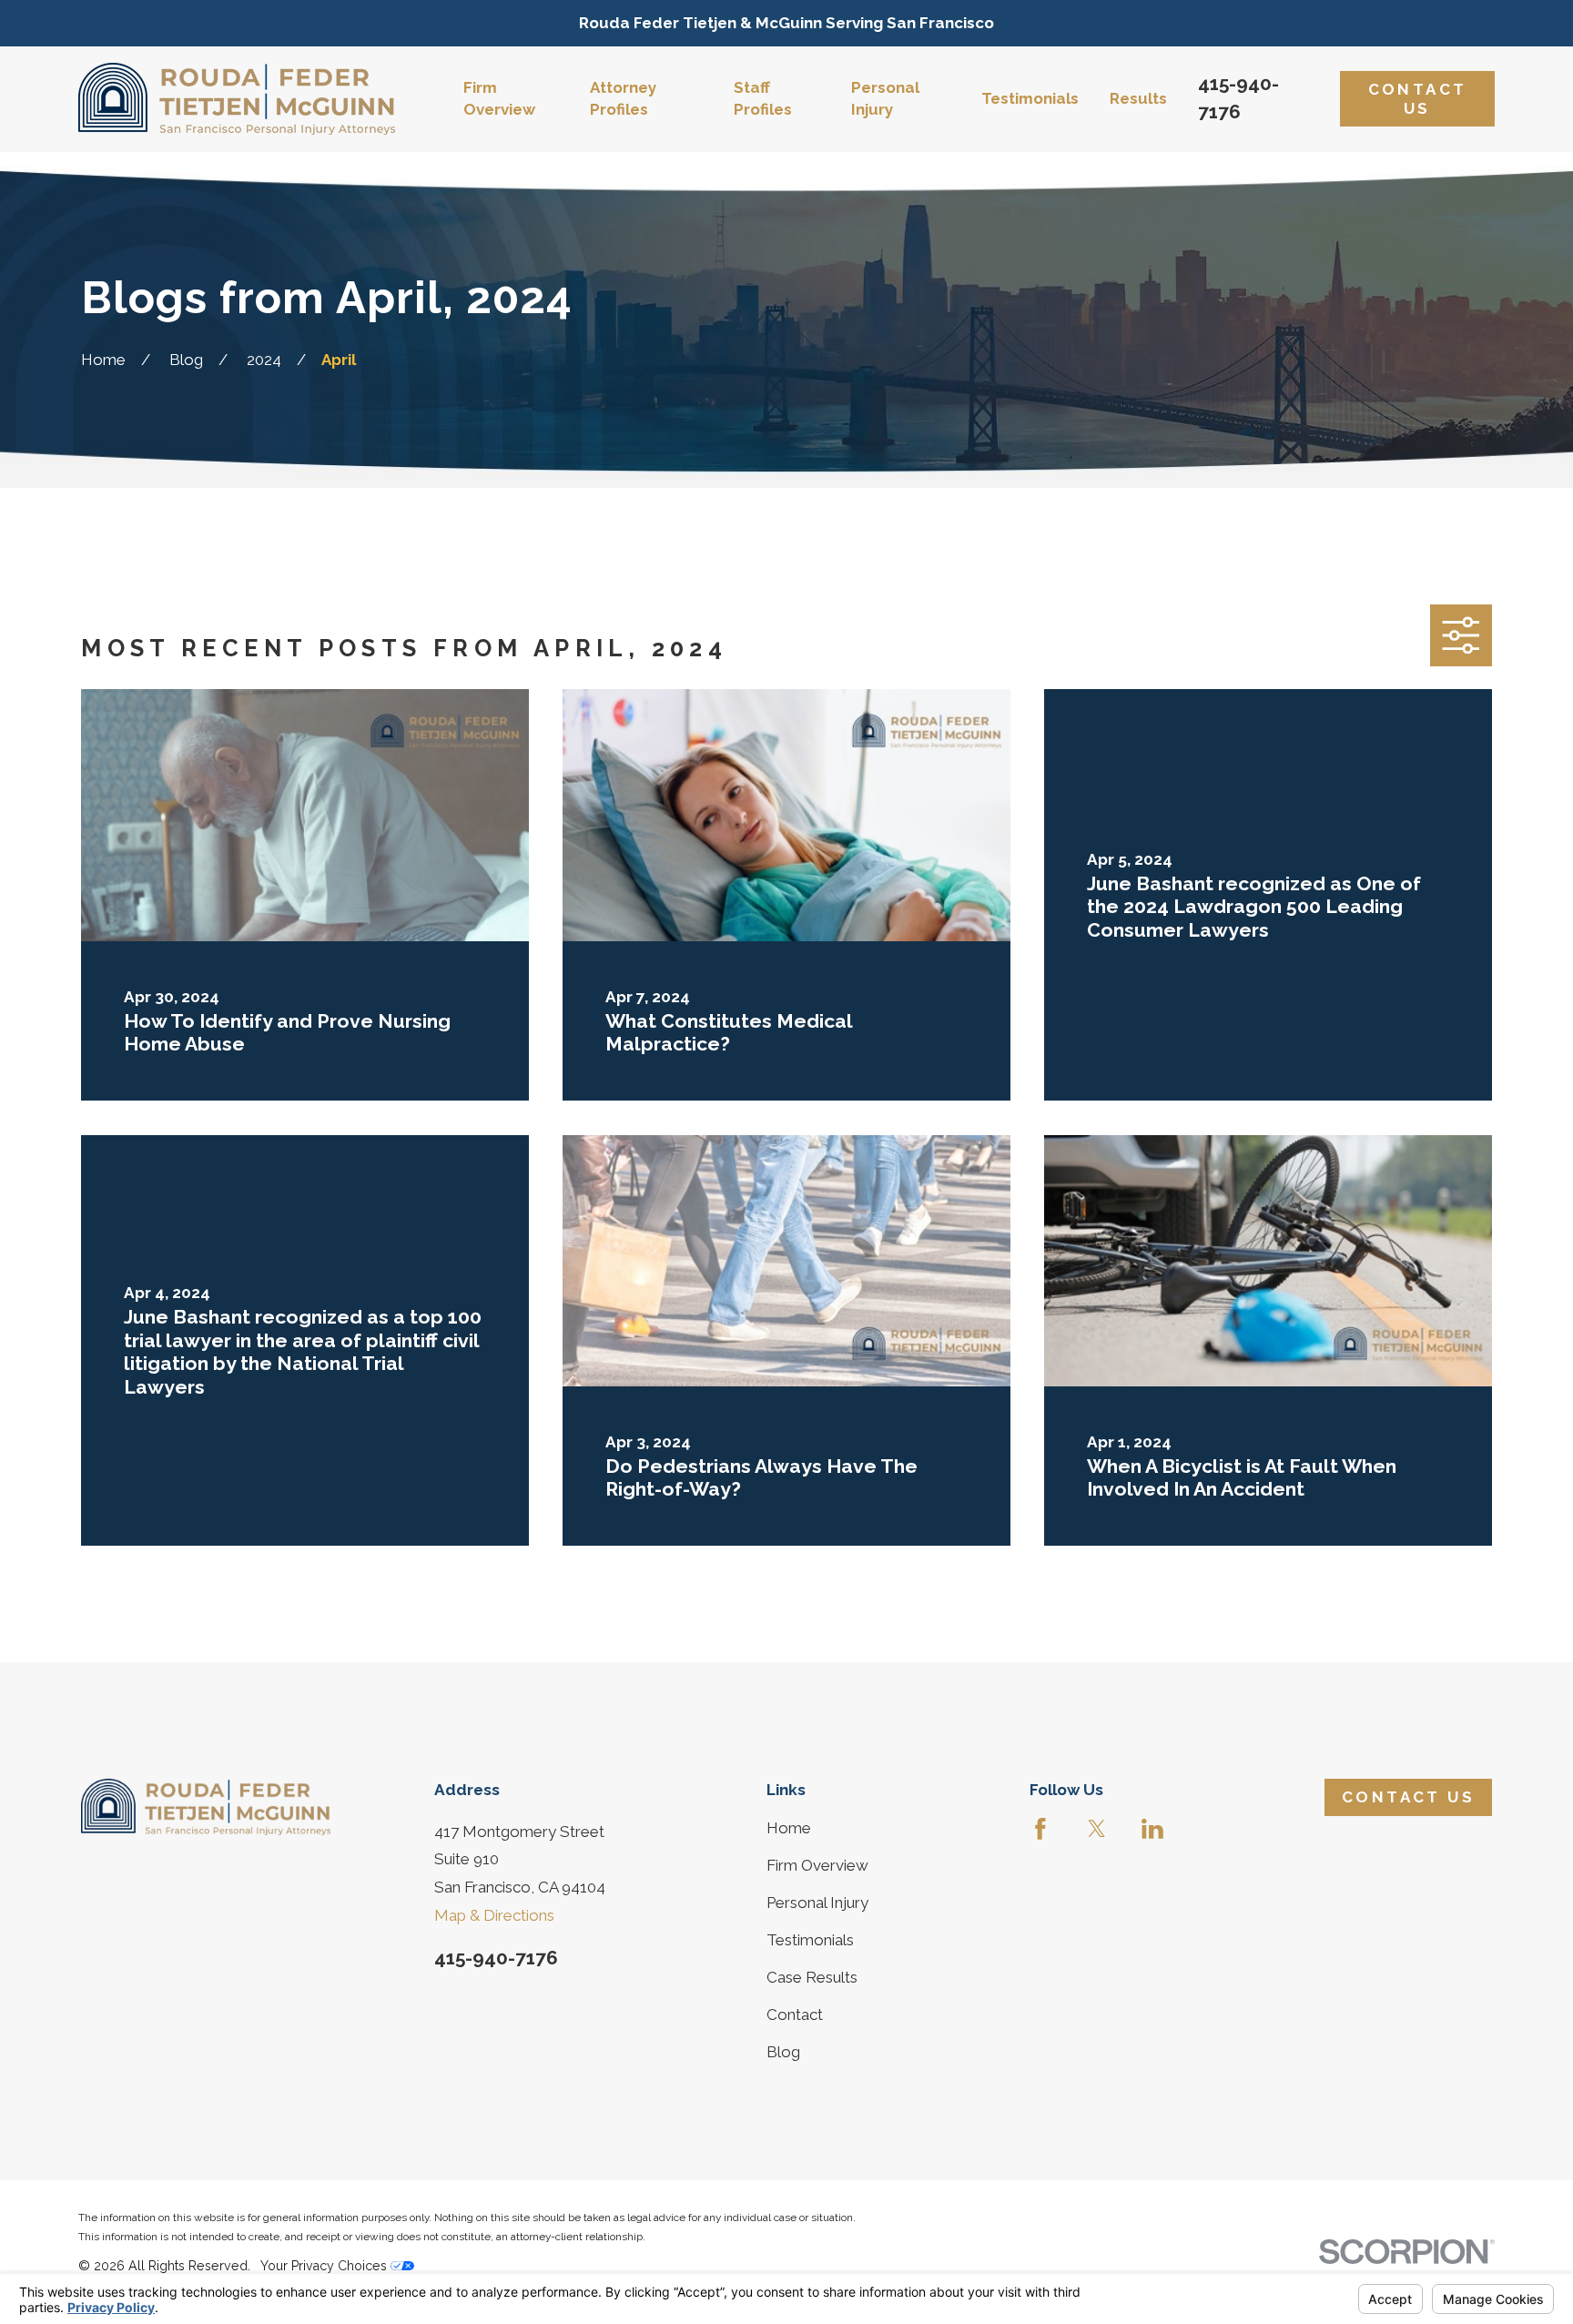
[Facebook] (1040, 1829)
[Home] (237, 99)
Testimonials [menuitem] (1030, 98)
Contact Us (1418, 98)
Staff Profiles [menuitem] (763, 98)
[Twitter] (1097, 1829)
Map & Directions (494, 1915)
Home (789, 1828)
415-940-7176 (496, 1958)
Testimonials (810, 1940)
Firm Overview (817, 1865)
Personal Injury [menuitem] (885, 98)
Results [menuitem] (1138, 98)
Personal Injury (817, 1903)
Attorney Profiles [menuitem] (623, 98)
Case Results (812, 1977)
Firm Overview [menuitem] (499, 98)
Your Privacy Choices (325, 2266)
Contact (795, 2014)
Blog (783, 2052)
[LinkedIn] (1152, 1829)
